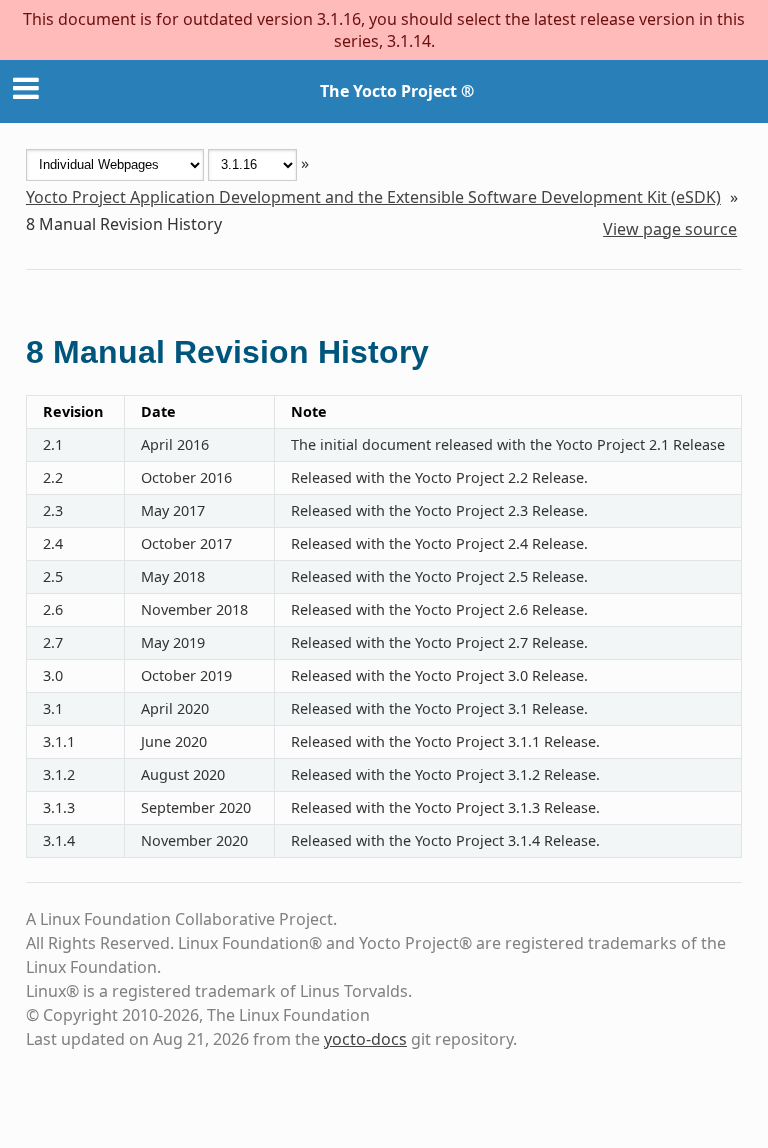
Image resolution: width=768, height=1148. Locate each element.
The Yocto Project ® (397, 91)
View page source (670, 229)
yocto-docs (365, 1039)
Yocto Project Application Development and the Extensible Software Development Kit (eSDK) (373, 197)
